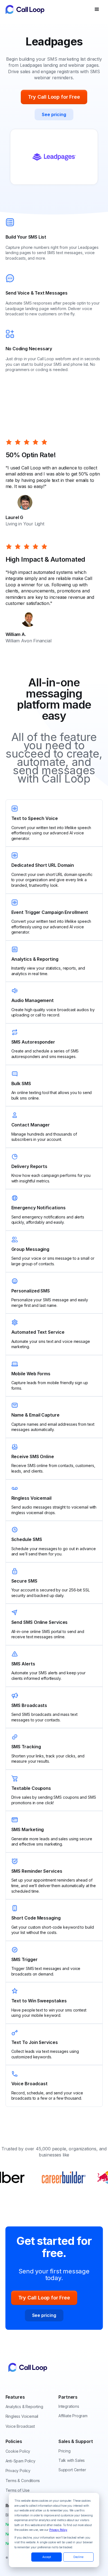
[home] (46, 9)
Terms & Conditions (23, 2481)
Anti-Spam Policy (20, 2461)
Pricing (65, 2451)
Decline (78, 2557)
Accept (47, 2557)
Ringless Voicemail (22, 2416)
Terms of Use (18, 2490)
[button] (97, 9)
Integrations (69, 2406)
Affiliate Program (73, 2416)
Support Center (72, 2470)
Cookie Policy (18, 2451)
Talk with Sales (72, 2460)
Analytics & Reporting (24, 2407)
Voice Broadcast (20, 2426)
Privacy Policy (58, 2530)
